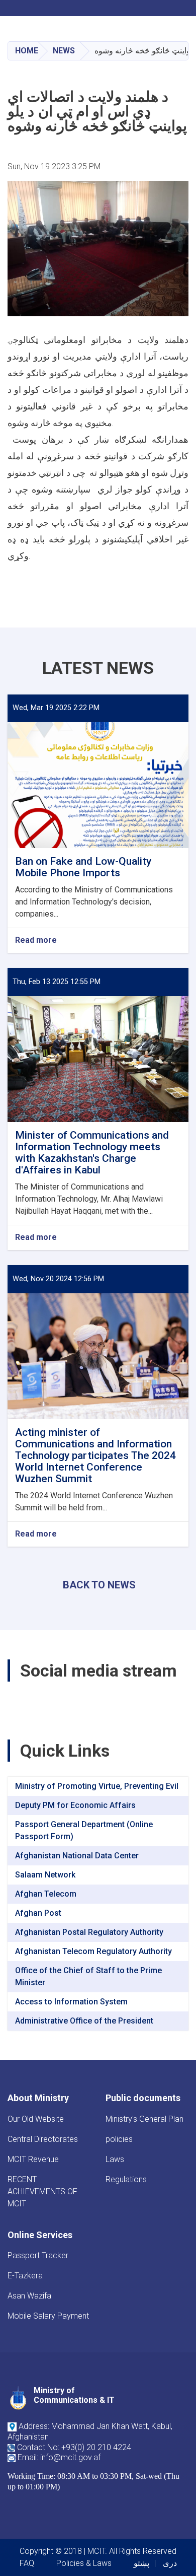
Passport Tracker (38, 2255)
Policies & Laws (84, 2563)
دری (170, 2563)
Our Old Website (36, 2119)
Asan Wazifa (29, 2296)
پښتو (141, 2563)
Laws (115, 2159)
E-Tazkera (25, 2276)
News (64, 51)
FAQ (27, 2563)
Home (27, 51)
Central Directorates (43, 2139)
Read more (36, 941)
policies (119, 2139)
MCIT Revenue (33, 2159)
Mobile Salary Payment (48, 2316)
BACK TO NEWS (99, 1585)
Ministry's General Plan (144, 2119)
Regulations (126, 2179)
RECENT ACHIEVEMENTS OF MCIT (42, 2191)
